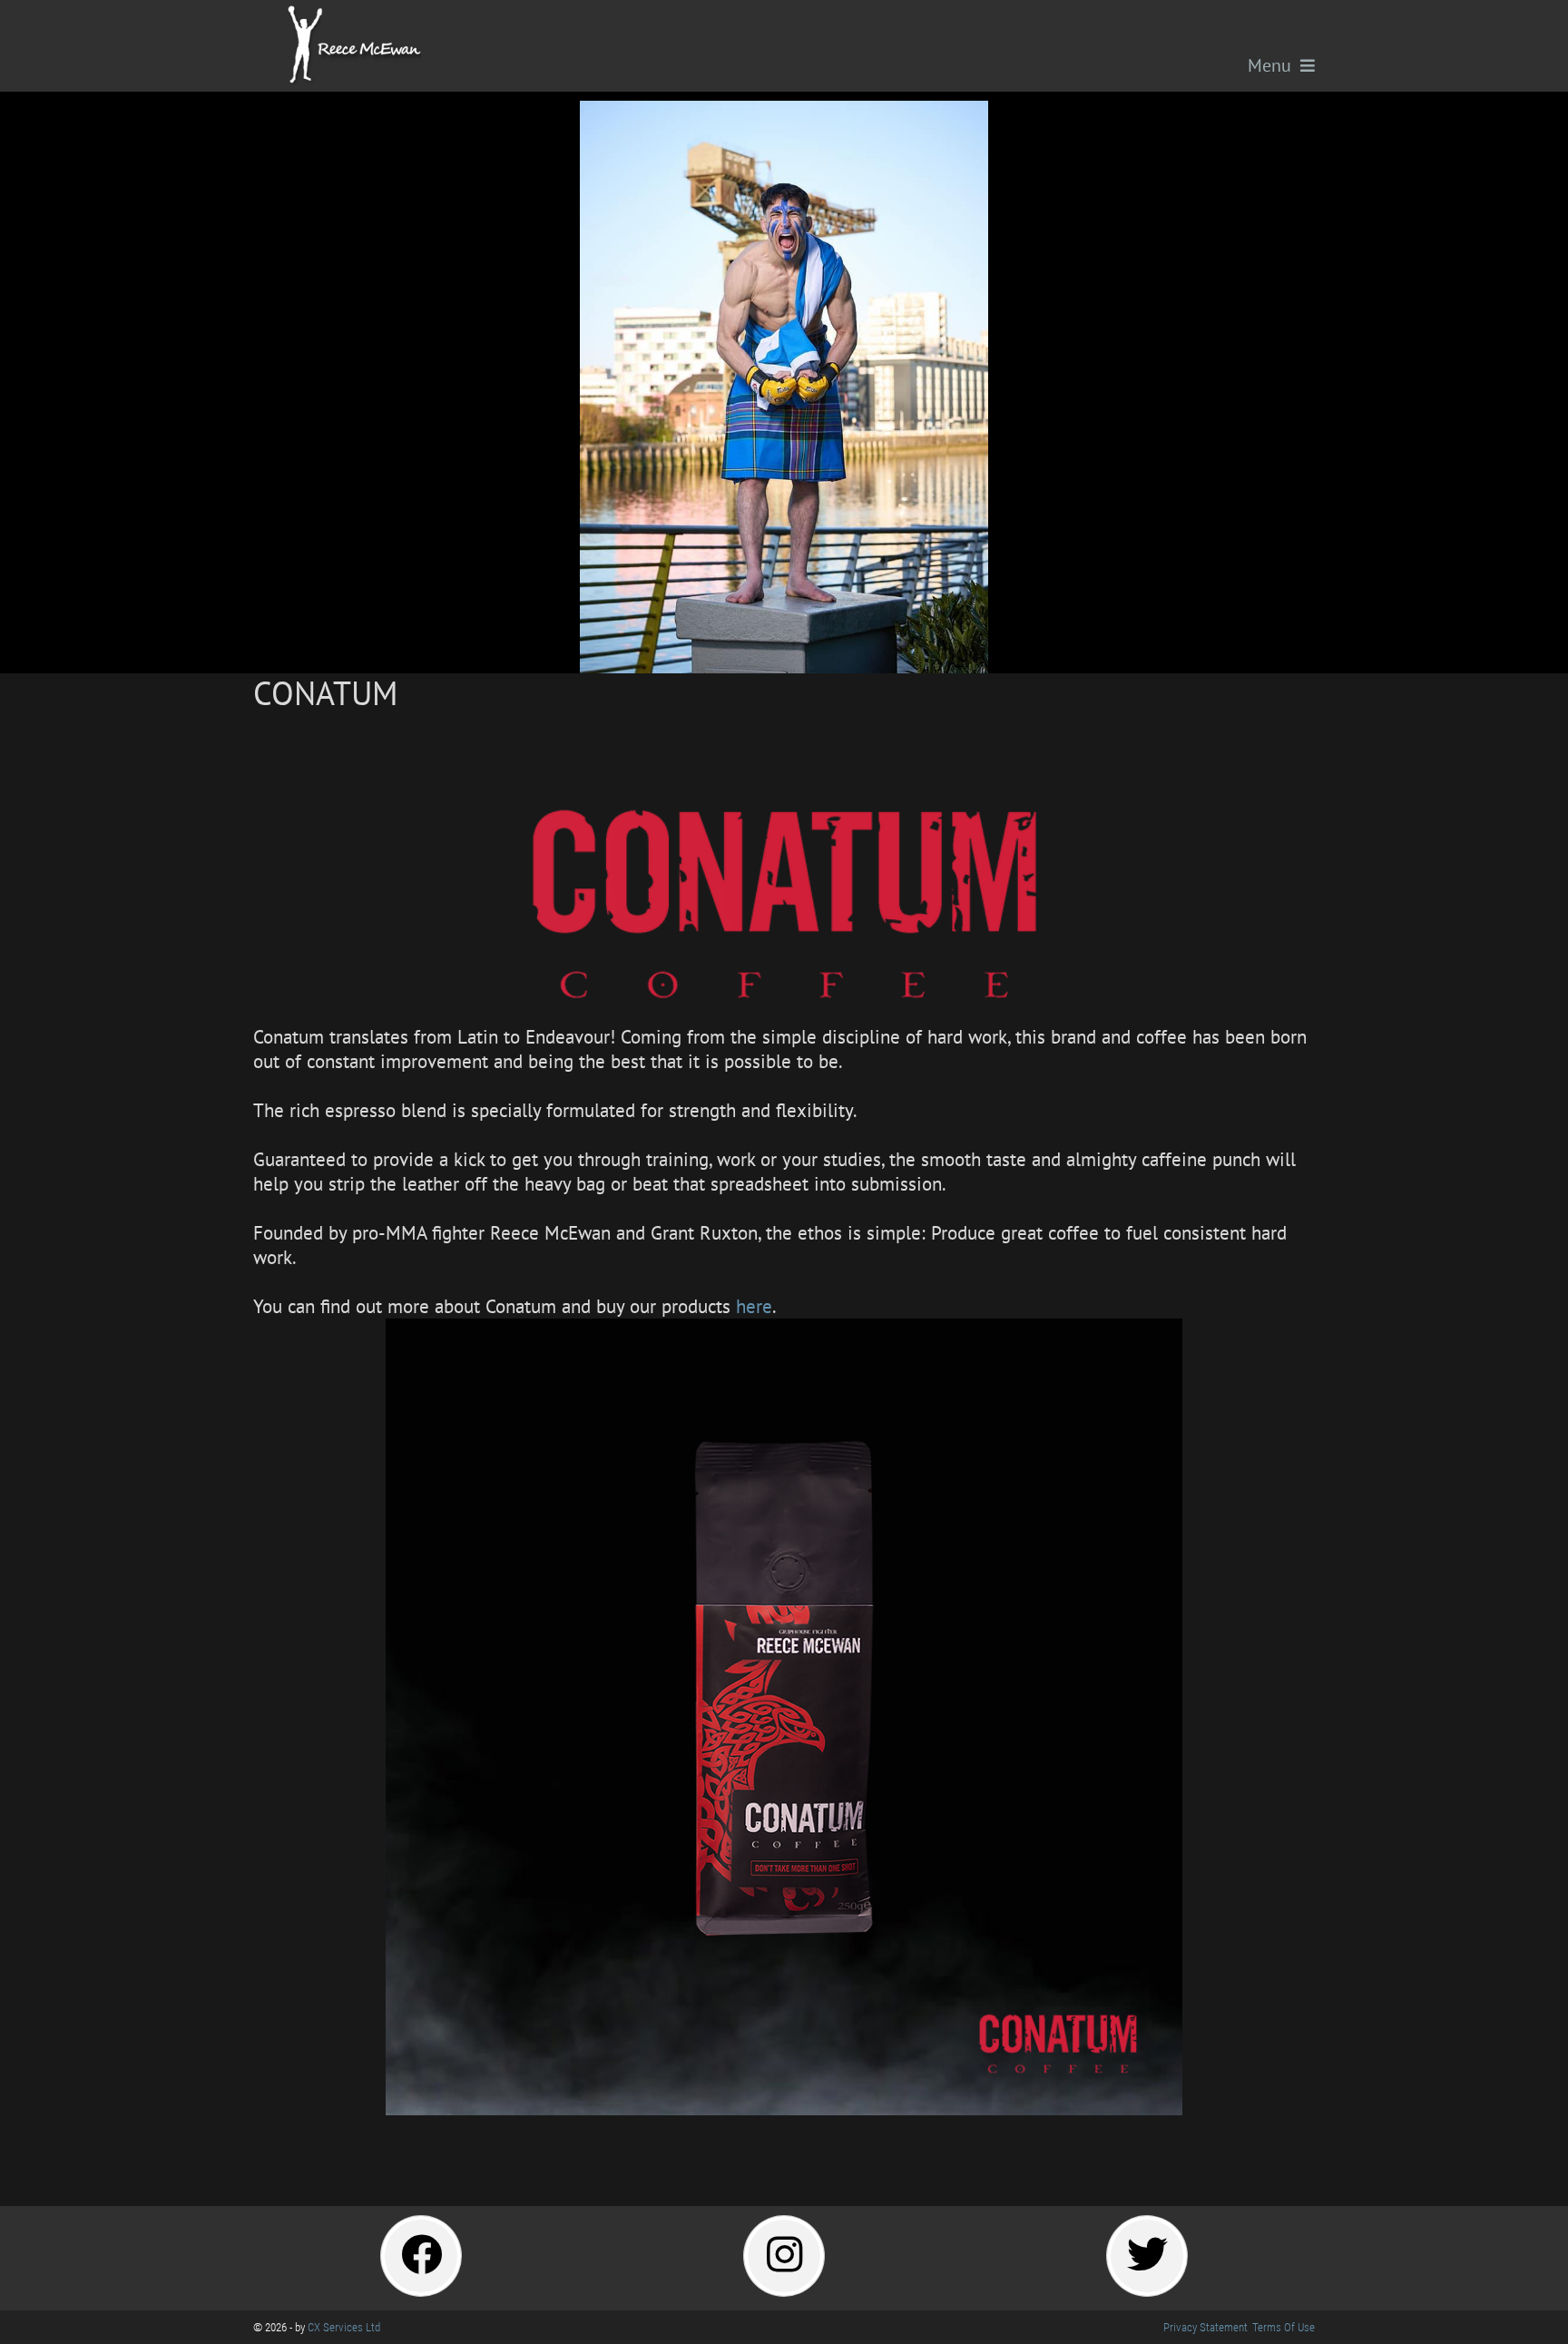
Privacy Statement (1205, 2327)
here (754, 1306)
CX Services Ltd (344, 2327)
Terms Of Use (1284, 2327)
